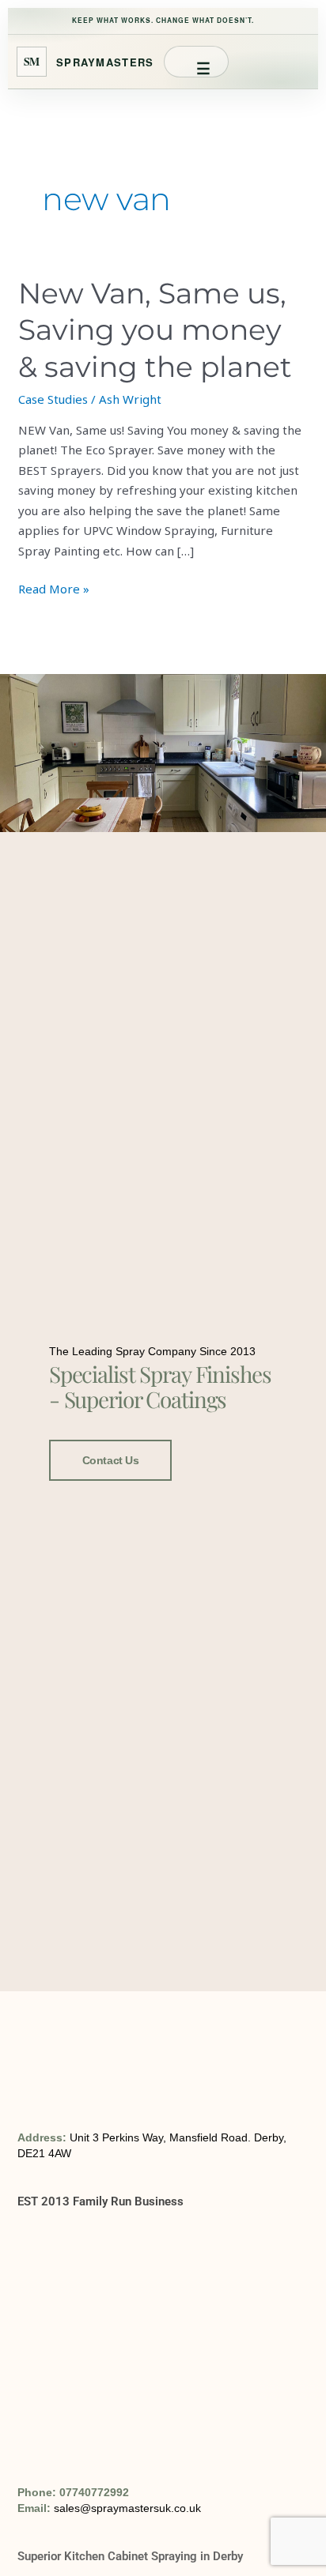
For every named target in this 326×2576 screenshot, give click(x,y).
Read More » (54, 588)
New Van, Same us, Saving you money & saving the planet (155, 330)
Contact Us (111, 1460)
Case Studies (53, 399)
